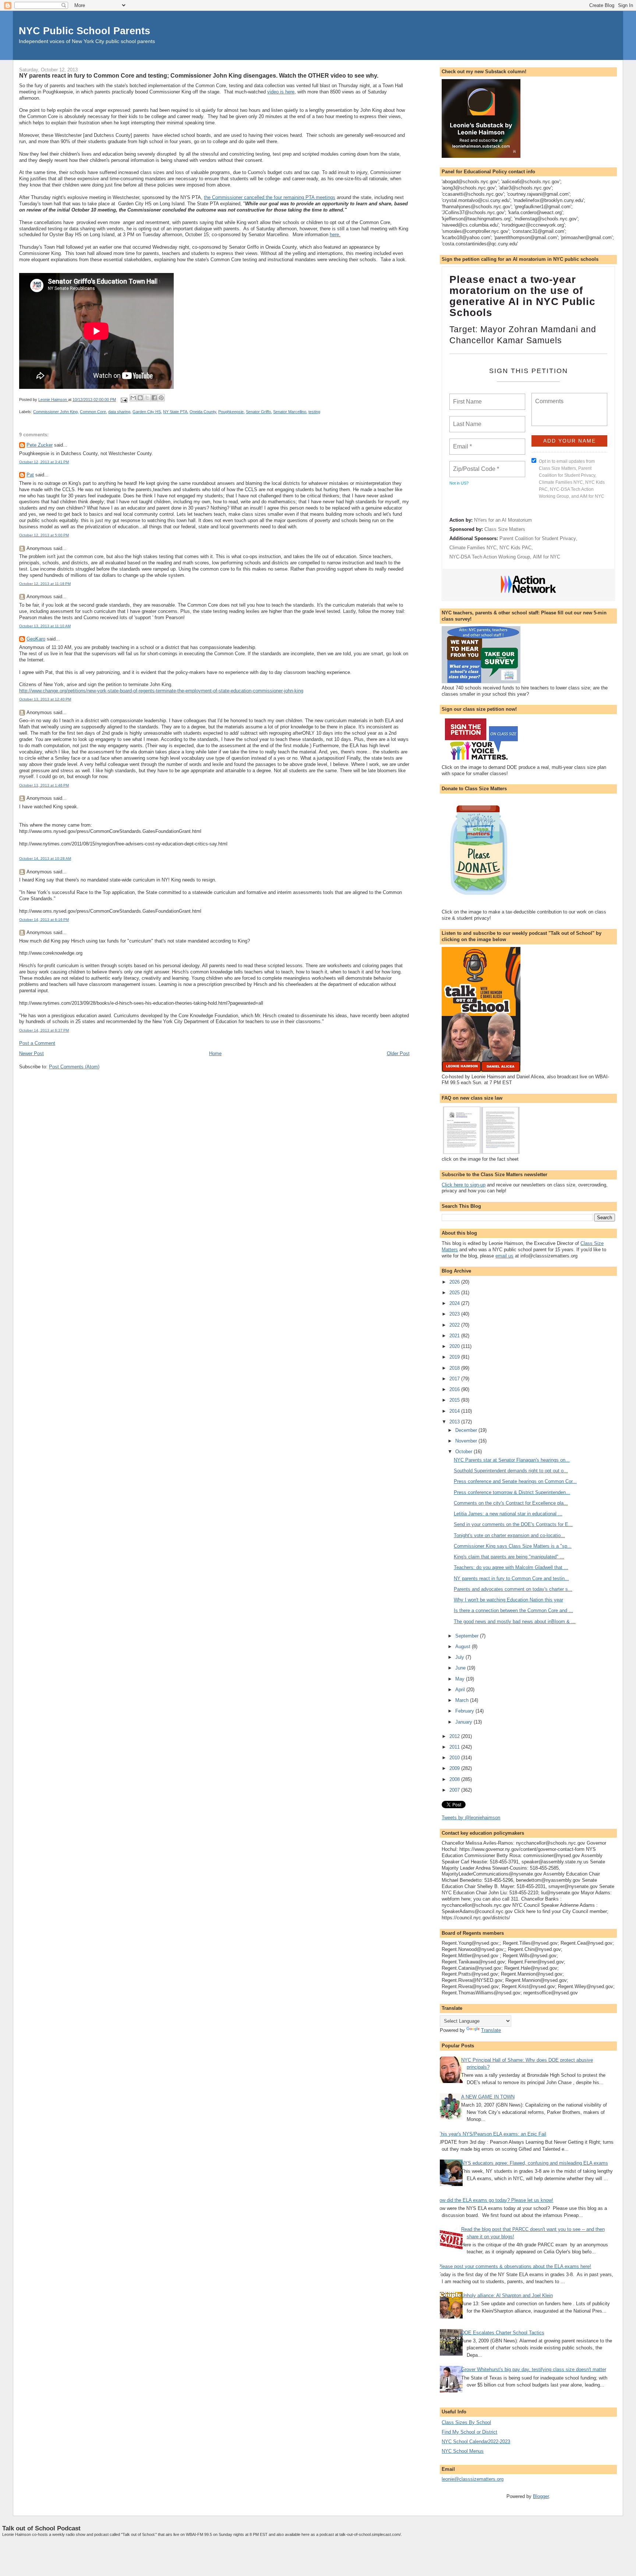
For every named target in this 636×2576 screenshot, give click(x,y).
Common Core (93, 412)
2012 (455, 1736)
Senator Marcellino (290, 412)
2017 (455, 1379)
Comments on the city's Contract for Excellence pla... (511, 1503)
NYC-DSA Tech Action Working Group (490, 557)
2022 (455, 1325)
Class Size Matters (505, 529)
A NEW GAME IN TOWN (488, 2097)
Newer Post (31, 1053)
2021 (455, 1336)
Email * (462, 442)
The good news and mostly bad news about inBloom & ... (515, 1621)
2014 (455, 1411)
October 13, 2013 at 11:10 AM (45, 626)
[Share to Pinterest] (161, 398)
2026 (455, 1282)
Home (215, 1053)
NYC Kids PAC (515, 548)
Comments (548, 397)
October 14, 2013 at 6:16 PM (44, 920)
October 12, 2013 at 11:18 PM (45, 584)
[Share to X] (147, 398)
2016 (455, 1389)
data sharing (119, 412)
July (460, 1657)
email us (504, 1256)
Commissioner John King (55, 412)
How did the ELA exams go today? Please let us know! (495, 2200)
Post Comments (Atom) (74, 1067)
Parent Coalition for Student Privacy (538, 538)
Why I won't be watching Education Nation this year (508, 1600)
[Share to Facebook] (154, 398)
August (464, 1647)
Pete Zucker (40, 445)
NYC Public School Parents (84, 31)
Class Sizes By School (466, 2422)
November (467, 1441)
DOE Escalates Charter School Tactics (503, 2333)
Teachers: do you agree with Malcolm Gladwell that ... (511, 1567)
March (463, 1700)
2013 (455, 1422)
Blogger (541, 2496)
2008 (455, 1779)
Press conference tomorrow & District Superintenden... (512, 1492)
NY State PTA (175, 412)
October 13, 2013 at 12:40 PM (45, 699)
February (465, 1711)
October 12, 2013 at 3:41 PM (44, 462)
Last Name (466, 420)
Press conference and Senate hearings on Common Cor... (515, 1481)
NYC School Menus (463, 2451)
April (461, 1690)
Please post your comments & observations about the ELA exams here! (515, 2266)
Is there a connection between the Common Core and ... (513, 1610)
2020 (455, 1346)
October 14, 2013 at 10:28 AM (45, 858)
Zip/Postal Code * (475, 465)
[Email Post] (123, 400)
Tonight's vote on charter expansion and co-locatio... (509, 1535)
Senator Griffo (258, 412)
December (467, 1430)
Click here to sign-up (464, 1185)
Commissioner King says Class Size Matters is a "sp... (513, 1546)
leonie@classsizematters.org (473, 2479)
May (461, 1679)
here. (335, 235)
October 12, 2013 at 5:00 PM (44, 535)
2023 (455, 1314)
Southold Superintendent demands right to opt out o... (511, 1471)
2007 (455, 1790)
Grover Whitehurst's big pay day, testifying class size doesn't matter (534, 2369)
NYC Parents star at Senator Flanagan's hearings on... (512, 1460)
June (461, 1668)
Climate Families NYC (473, 548)
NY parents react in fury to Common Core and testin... (511, 1578)
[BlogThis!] (140, 398)
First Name (467, 397)
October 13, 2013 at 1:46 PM (44, 785)
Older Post (398, 1053)
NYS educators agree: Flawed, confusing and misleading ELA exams (535, 2163)
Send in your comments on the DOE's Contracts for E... (513, 1524)
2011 (455, 1747)
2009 (455, 1768)
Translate (491, 2030)
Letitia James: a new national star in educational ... (508, 1514)
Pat (30, 475)
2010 (455, 1758)
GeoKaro (36, 639)
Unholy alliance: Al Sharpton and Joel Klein (507, 2295)
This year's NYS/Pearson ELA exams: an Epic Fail (492, 2134)
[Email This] (133, 398)
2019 (455, 1357)
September (468, 1636)
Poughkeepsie (231, 412)
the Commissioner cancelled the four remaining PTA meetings (270, 197)
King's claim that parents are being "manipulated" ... (509, 1557)
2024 (455, 1303)
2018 (455, 1368)
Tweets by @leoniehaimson (471, 1818)
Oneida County (203, 412)
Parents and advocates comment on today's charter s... (513, 1589)
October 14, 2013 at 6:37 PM (44, 1030)
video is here (281, 92)
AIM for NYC (547, 557)
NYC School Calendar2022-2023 (476, 2442)
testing (314, 412)
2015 (455, 1400)
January (464, 1722)
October (464, 1452)
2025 (455, 1293)
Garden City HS (147, 412)
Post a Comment (37, 1043)
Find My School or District (469, 2432)
